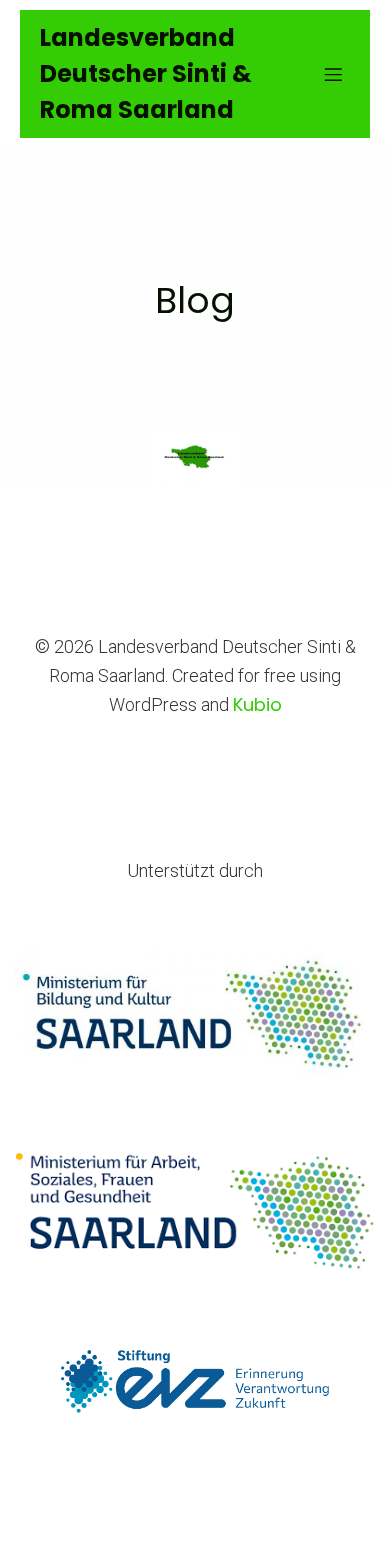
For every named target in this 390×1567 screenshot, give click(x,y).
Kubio (257, 704)
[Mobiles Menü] (333, 74)
